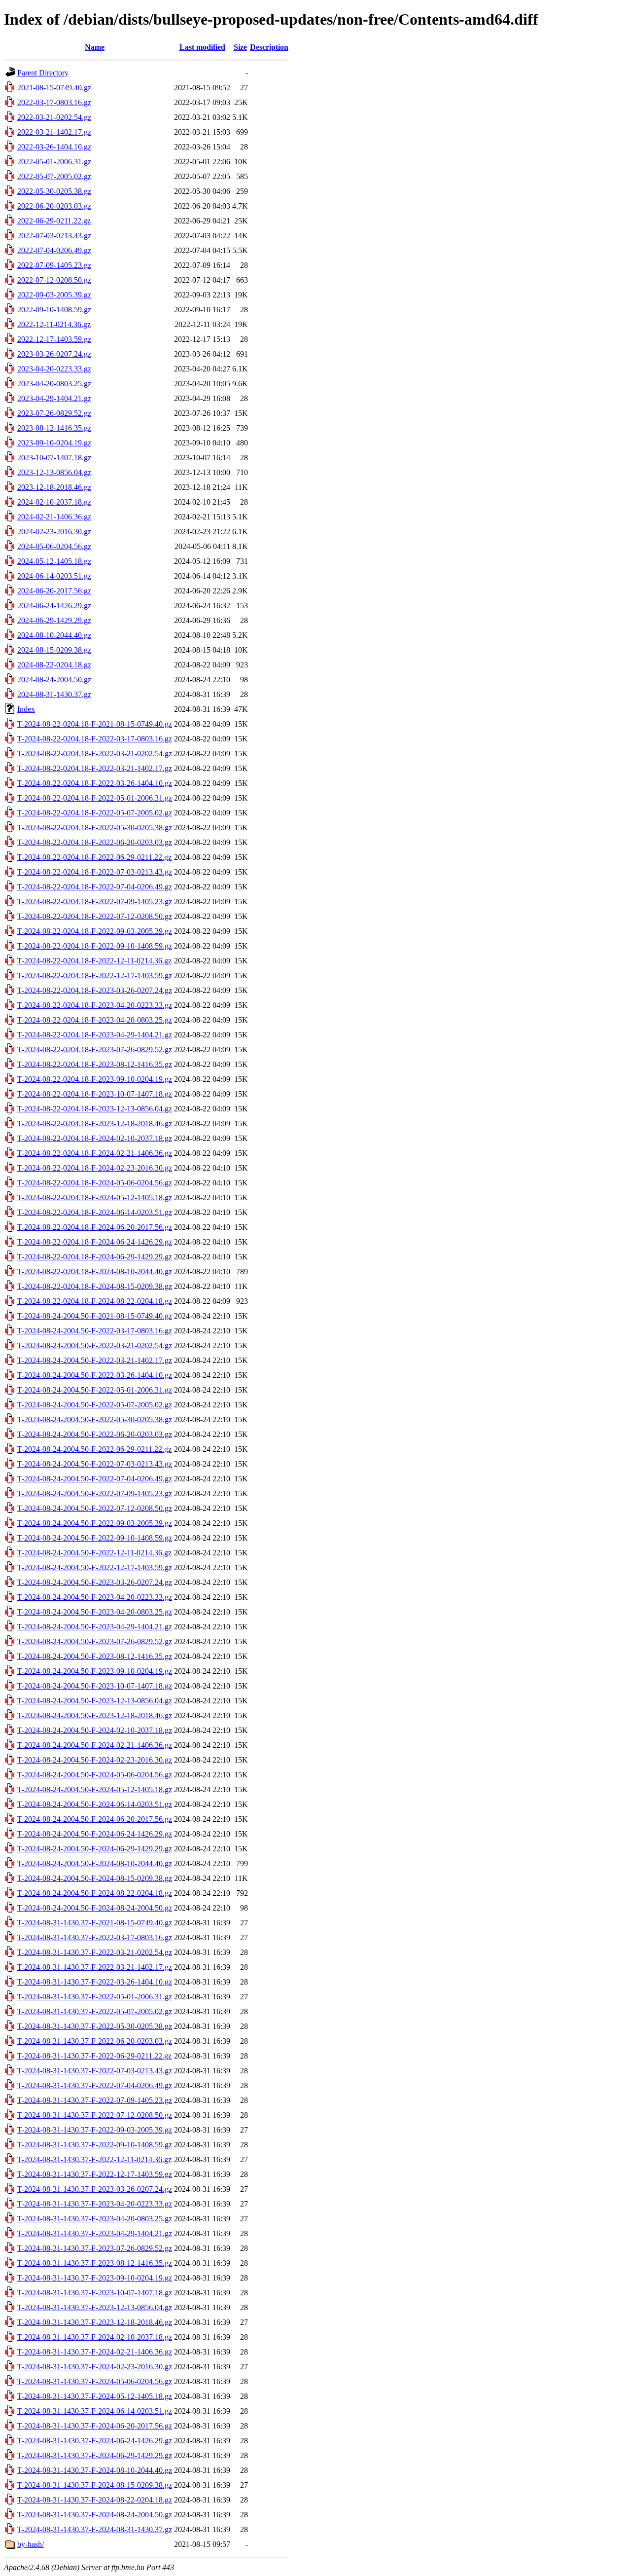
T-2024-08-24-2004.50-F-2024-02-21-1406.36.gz (95, 1745)
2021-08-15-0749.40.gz (54, 88)
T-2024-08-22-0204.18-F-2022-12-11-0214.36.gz (94, 961)
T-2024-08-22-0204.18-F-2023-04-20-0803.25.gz (95, 1020)
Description (269, 47)
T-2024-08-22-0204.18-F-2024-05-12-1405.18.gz (95, 1197)
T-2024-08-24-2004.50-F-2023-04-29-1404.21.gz (95, 1627)
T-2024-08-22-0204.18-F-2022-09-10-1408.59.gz (95, 946)
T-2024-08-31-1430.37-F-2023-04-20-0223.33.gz (95, 2204)
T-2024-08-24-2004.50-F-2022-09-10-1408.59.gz (95, 1538)
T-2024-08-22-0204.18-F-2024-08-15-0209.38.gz (95, 1286)
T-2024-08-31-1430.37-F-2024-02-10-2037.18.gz (95, 2337)
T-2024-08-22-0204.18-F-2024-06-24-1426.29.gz (95, 1242)
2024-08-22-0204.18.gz (54, 665)
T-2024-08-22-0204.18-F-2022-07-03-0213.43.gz (95, 872)
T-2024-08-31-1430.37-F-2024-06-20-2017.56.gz (95, 2426)
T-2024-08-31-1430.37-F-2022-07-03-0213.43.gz (95, 2071)
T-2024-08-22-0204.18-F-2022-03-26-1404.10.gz (95, 783)
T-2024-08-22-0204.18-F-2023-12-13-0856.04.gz (95, 1109)
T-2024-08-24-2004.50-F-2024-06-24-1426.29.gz (95, 1834)
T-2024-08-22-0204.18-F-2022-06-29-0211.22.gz (94, 857)
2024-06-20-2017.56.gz (54, 591)
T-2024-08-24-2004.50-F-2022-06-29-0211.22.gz (94, 1449)
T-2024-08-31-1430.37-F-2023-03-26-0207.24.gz (95, 2189)
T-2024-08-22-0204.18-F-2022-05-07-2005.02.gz (95, 813)
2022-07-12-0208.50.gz (54, 280)
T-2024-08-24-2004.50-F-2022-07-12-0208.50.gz (95, 1508)
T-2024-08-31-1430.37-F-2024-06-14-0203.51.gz (95, 2411)
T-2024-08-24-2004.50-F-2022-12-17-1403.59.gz (95, 1567)
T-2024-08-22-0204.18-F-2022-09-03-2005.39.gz (95, 931)
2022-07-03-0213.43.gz (54, 236)
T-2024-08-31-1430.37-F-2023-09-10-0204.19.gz (95, 2278)
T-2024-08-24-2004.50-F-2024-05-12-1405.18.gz (95, 1789)
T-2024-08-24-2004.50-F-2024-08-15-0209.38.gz (95, 1878)
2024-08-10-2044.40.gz (54, 635)
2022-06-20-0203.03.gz (54, 206)
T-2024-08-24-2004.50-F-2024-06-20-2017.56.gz (95, 1819)
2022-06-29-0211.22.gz (54, 221)
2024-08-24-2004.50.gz (54, 680)
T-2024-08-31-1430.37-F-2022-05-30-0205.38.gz (95, 2026)
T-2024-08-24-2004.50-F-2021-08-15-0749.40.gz (95, 1316)
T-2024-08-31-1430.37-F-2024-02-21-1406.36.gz (95, 2352)
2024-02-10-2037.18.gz (54, 502)
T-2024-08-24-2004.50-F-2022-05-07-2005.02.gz (95, 1405)
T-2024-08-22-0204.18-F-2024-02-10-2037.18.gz (95, 1138)
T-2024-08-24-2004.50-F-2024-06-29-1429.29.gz (95, 1849)
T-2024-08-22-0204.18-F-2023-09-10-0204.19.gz (95, 1079)
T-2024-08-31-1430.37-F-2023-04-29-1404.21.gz (95, 2233)
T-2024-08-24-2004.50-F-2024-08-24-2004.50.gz (95, 1908)
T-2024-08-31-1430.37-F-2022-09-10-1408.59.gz (95, 2145)
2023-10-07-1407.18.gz (54, 458)
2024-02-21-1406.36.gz (54, 517)
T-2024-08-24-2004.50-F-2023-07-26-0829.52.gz (95, 1641)
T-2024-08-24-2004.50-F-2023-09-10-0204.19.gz (95, 1671)
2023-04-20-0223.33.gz (54, 369)
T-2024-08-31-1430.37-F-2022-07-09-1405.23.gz (95, 2100)
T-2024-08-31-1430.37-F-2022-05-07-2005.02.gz (95, 2011)
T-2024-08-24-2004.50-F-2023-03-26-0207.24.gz (95, 1582)
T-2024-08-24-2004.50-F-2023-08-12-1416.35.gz (95, 1656)
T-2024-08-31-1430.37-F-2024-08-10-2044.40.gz (95, 2470)
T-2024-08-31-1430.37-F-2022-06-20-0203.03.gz (95, 2041)
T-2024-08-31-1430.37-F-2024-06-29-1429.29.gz (95, 2455)
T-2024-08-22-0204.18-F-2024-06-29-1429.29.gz (95, 1257)
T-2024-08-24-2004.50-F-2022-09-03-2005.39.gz (95, 1523)
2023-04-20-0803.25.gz (54, 384)
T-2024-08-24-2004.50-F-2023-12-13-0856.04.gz (95, 1701)
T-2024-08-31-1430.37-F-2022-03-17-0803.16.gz (95, 1937)
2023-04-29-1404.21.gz (54, 398)
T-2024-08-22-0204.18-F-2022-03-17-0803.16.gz (95, 739)
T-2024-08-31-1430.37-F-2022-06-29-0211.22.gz (94, 2056)
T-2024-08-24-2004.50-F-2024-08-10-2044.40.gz (95, 1863)
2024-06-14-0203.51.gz (54, 576)
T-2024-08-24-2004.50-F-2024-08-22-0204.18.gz (95, 1893)
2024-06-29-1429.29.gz (54, 620)
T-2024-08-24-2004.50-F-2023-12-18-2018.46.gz (95, 1715)
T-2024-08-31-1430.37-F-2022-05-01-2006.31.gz (95, 1997)
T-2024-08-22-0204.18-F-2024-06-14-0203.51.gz (95, 1212)
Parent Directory (43, 73)
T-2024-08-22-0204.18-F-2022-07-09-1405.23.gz (95, 902)
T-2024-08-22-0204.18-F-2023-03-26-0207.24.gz (95, 990)
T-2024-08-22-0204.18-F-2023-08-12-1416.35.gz (95, 1064)
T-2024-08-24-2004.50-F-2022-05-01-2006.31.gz (95, 1390)
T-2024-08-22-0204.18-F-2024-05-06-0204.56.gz (95, 1183)
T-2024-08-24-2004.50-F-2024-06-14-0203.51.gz (95, 1804)
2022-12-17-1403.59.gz (54, 339)
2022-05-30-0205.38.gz (54, 191)
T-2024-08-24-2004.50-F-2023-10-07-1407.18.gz (95, 1686)
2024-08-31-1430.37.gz (54, 694)
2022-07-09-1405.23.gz (54, 265)
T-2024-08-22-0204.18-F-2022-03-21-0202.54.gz (95, 754)
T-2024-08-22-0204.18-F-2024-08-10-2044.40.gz (95, 1271)
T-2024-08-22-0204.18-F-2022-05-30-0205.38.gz (95, 828)
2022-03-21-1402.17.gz (54, 132)
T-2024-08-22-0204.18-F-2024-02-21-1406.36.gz (95, 1153)
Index (26, 709)
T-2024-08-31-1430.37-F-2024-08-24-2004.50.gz (95, 2515)
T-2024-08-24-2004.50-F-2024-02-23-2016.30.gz (95, 1760)
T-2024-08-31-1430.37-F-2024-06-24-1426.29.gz (95, 2441)
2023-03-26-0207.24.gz (54, 354)
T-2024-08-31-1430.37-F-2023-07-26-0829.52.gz (95, 2248)
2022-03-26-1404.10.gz (54, 147)
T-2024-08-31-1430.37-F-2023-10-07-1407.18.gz (95, 2293)
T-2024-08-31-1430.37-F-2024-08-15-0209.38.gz (95, 2485)
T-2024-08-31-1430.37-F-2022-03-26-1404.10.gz (95, 1982)
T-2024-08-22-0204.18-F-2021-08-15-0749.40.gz (95, 724)
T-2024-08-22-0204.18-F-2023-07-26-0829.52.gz (95, 1049)
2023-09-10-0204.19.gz (54, 443)
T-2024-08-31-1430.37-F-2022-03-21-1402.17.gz (95, 1967)
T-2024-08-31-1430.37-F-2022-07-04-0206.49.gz (95, 2085)
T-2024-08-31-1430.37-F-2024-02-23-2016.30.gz (95, 2367)
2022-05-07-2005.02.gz (54, 176)
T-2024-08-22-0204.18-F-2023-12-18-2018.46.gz (95, 1123)
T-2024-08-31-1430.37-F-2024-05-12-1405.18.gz (95, 2396)
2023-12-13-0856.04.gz (54, 472)
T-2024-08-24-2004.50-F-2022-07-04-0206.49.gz (95, 1479)
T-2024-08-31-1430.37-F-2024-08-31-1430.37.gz (95, 2529)
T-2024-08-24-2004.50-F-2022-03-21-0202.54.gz (95, 1345)
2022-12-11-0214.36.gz (54, 324)
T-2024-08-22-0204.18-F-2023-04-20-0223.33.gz (95, 1005)
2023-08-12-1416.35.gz (54, 428)
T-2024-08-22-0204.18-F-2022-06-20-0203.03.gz (95, 842)
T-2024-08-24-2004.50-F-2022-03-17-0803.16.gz (95, 1331)
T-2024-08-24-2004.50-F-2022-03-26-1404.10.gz (95, 1375)
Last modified (202, 47)
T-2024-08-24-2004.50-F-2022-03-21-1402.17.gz (95, 1360)
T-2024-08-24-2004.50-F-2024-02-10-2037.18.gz (95, 1730)
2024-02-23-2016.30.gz (54, 532)
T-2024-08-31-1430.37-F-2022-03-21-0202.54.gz (95, 1952)
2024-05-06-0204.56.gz (54, 546)
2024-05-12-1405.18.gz (54, 561)
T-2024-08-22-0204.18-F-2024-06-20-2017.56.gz (95, 1227)
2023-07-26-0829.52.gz (54, 413)
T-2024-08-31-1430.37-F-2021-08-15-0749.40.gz (95, 1923)
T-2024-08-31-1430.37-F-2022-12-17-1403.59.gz (95, 2174)
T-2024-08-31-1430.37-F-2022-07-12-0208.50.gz (95, 2115)
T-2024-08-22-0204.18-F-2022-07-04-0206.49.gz (95, 887)
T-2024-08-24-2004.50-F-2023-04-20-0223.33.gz (95, 1597)
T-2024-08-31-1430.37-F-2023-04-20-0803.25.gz (95, 2219)
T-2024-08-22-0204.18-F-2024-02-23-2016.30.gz (95, 1168)
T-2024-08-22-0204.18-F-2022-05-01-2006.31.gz (95, 798)
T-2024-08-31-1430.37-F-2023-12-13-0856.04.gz (95, 2307)
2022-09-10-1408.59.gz (54, 310)
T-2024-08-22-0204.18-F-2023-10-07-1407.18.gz (95, 1094)
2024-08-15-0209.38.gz (54, 650)
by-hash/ (31, 2544)
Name (95, 47)
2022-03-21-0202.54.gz (54, 117)
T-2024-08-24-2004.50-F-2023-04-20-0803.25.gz (95, 1612)
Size (240, 47)
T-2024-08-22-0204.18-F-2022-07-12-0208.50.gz (95, 916)
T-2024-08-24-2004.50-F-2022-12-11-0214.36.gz (94, 1553)
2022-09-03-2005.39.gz (54, 295)
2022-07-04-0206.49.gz (54, 250)
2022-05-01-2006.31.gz (54, 162)
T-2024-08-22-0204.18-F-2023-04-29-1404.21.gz (95, 1035)
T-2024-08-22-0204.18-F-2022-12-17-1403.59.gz (95, 975)
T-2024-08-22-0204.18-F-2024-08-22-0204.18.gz (95, 1301)
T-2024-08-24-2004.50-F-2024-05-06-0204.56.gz (95, 1775)
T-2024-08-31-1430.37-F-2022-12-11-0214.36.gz (94, 2159)
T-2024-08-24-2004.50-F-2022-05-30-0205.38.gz (95, 1419)
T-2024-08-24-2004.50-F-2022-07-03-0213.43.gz (95, 1464)
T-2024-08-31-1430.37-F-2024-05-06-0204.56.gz (95, 2381)
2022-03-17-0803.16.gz (54, 102)
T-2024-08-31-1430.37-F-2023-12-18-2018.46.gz (95, 2322)
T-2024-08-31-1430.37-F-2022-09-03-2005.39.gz (95, 2130)
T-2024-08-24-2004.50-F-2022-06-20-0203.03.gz (95, 1434)
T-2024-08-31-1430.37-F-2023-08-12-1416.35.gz (95, 2263)
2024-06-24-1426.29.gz (54, 606)
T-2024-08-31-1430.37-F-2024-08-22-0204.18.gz (95, 2500)
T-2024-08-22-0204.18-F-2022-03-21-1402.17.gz (95, 768)
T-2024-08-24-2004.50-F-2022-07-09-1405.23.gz (95, 1493)
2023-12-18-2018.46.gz (54, 487)
